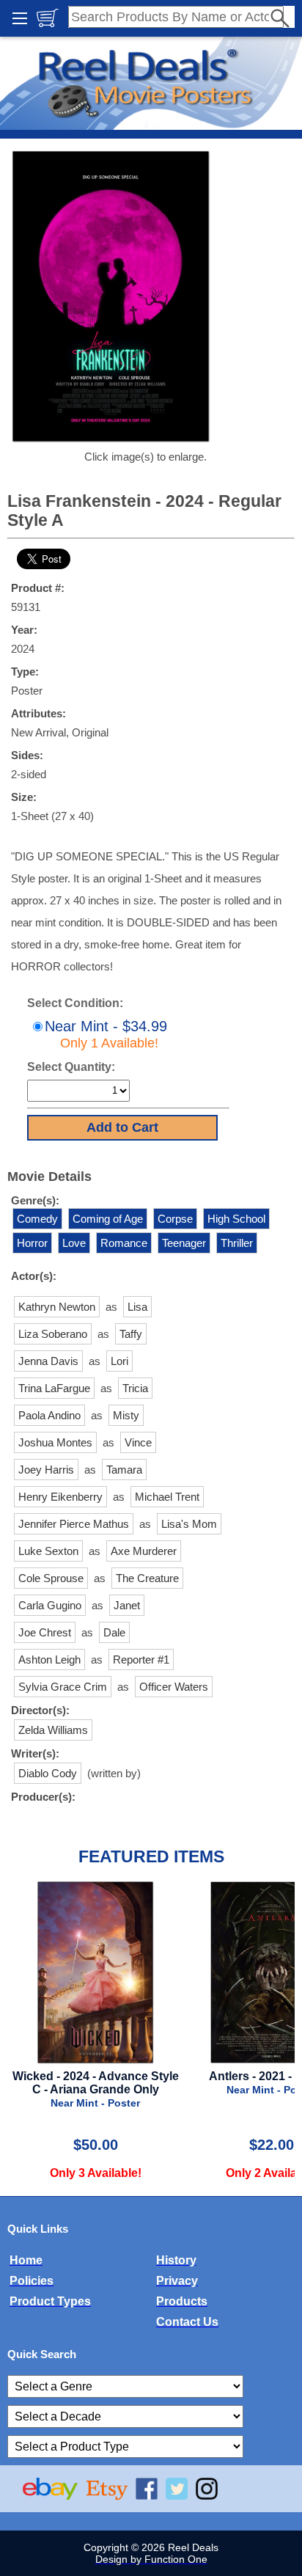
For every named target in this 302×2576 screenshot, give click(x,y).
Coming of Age (108, 1219)
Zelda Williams (53, 1730)
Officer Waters (174, 1687)
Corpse (175, 1219)
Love (74, 1243)
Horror (32, 1243)
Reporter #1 (141, 1660)
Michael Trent (167, 1497)
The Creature (147, 1578)
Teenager (184, 1243)
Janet (127, 1605)
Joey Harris (46, 1470)
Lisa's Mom (189, 1524)
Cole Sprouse (51, 1578)
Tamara (124, 1470)
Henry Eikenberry (60, 1497)
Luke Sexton (48, 1551)
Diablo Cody (48, 1773)
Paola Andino (49, 1415)
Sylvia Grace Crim (63, 1687)
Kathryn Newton (57, 1307)
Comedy (37, 1219)
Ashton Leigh (49, 1660)
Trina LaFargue (54, 1388)
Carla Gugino (50, 1605)
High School (236, 1219)
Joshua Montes (55, 1442)
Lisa (137, 1307)
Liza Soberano (53, 1334)
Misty (126, 1415)
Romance (124, 1243)
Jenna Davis (48, 1361)
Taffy (131, 1334)
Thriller (237, 1243)
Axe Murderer (144, 1551)
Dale (114, 1632)
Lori (119, 1361)
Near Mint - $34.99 (106, 1034)
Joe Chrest (45, 1632)
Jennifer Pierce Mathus (74, 1524)
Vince (138, 1442)
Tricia (135, 1388)
